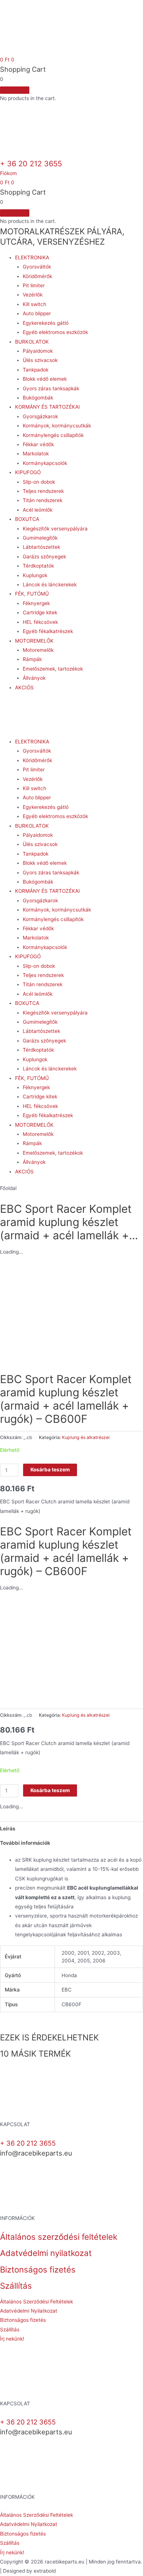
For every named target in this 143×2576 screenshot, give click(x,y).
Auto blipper (37, 313)
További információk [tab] (25, 1843)
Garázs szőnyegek (44, 557)
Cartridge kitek (40, 612)
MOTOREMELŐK (34, 641)
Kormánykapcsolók (45, 463)
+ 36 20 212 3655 (31, 164)
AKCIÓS (24, 687)
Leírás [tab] (8, 1829)
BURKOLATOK (32, 342)
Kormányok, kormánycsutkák (57, 426)
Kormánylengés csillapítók (53, 435)
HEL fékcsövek (40, 622)
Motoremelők (38, 650)
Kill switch (34, 304)
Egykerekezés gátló (46, 323)
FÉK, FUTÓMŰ (32, 594)
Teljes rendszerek (43, 491)
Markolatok (36, 454)
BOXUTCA (27, 519)
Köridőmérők (37, 276)
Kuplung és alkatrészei (86, 1437)
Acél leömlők (38, 510)
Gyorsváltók (37, 267)
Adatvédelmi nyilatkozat (46, 2253)
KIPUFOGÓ (28, 472)
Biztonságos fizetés (38, 2269)
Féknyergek (36, 603)
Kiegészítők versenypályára (55, 529)
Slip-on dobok (39, 482)
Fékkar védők (38, 444)
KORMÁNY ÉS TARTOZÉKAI (47, 407)
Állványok (34, 678)
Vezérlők (33, 295)
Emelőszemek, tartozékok (53, 669)
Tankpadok (36, 370)
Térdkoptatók (38, 566)
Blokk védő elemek (45, 379)
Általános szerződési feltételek (59, 2237)
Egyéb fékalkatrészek (48, 631)
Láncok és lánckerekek (50, 585)
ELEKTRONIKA (32, 257)
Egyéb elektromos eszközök (55, 332)
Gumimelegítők (40, 538)
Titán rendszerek (43, 500)
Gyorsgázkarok (40, 416)
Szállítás (16, 2286)
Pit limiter (34, 285)
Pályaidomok (38, 351)
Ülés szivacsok (40, 360)
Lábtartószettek (41, 547)
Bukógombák (38, 398)
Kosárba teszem (50, 1470)
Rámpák (32, 659)
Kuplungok (35, 575)
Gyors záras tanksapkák (51, 388)
